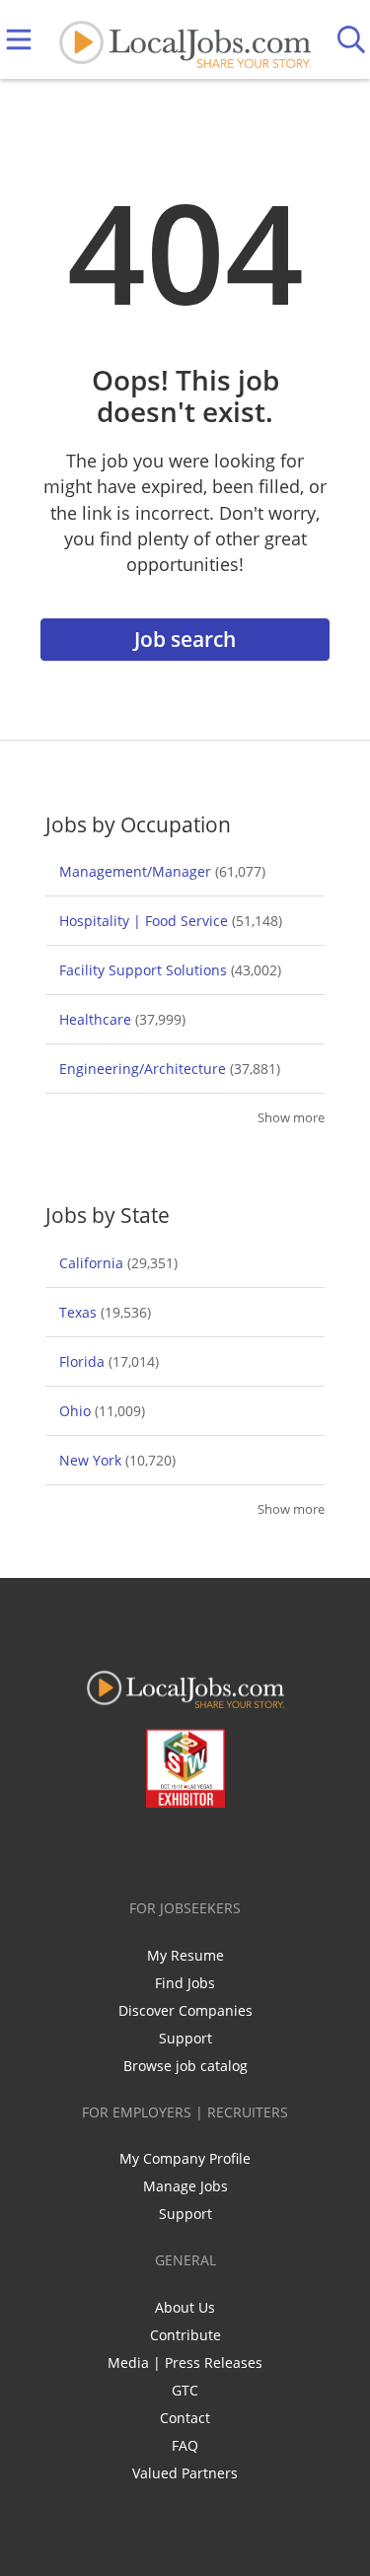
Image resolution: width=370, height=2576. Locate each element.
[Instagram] (237, 1849)
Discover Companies (185, 2010)
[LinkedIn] (172, 1849)
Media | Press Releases (185, 2362)
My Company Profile (185, 2158)
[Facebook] (107, 1849)
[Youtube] (205, 1849)
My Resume (185, 1955)
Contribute (185, 2335)
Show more (291, 1118)
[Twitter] (140, 1849)
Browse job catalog (185, 2066)
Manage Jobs (185, 2186)
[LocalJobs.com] (185, 40)
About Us (185, 2307)
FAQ (185, 2445)
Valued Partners (185, 2473)
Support (185, 2038)
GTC (185, 2390)
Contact (185, 2418)
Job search (185, 639)
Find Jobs (185, 1983)
